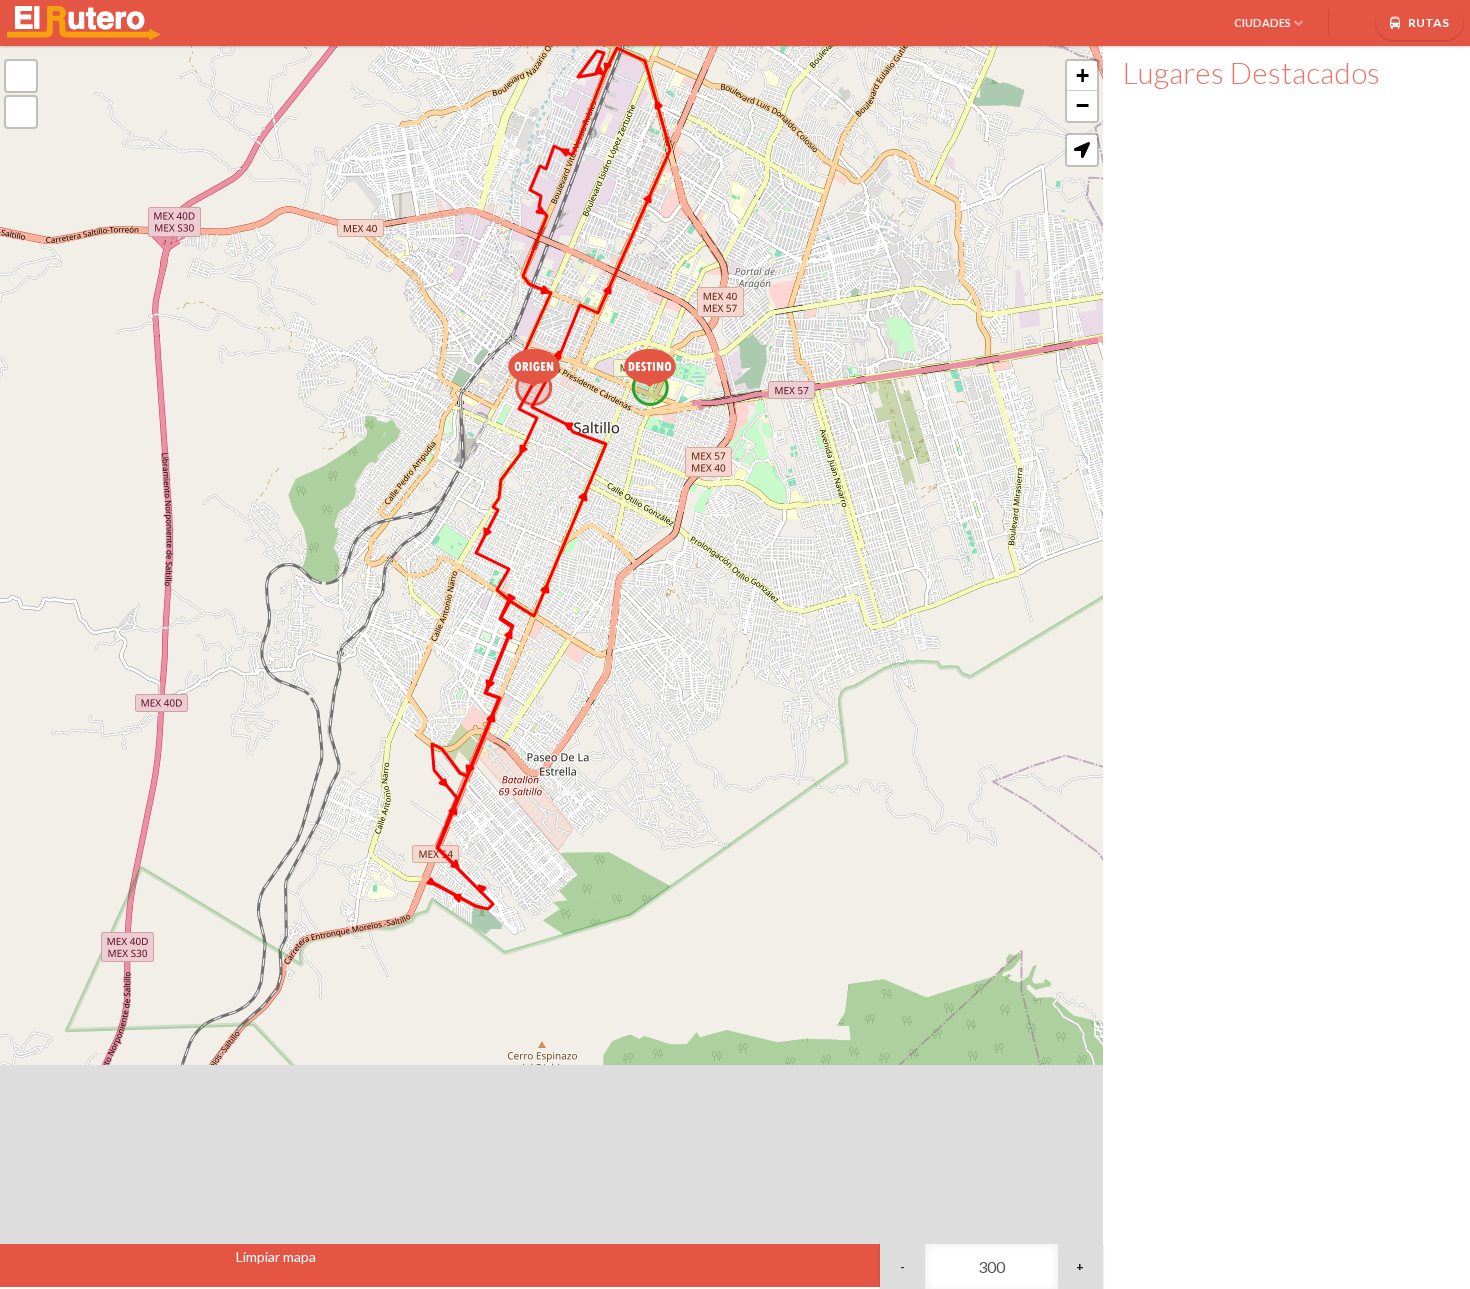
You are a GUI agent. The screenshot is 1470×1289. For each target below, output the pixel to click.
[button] (1082, 150)
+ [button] (1082, 75)
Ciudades (1262, 22)
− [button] (1082, 105)
